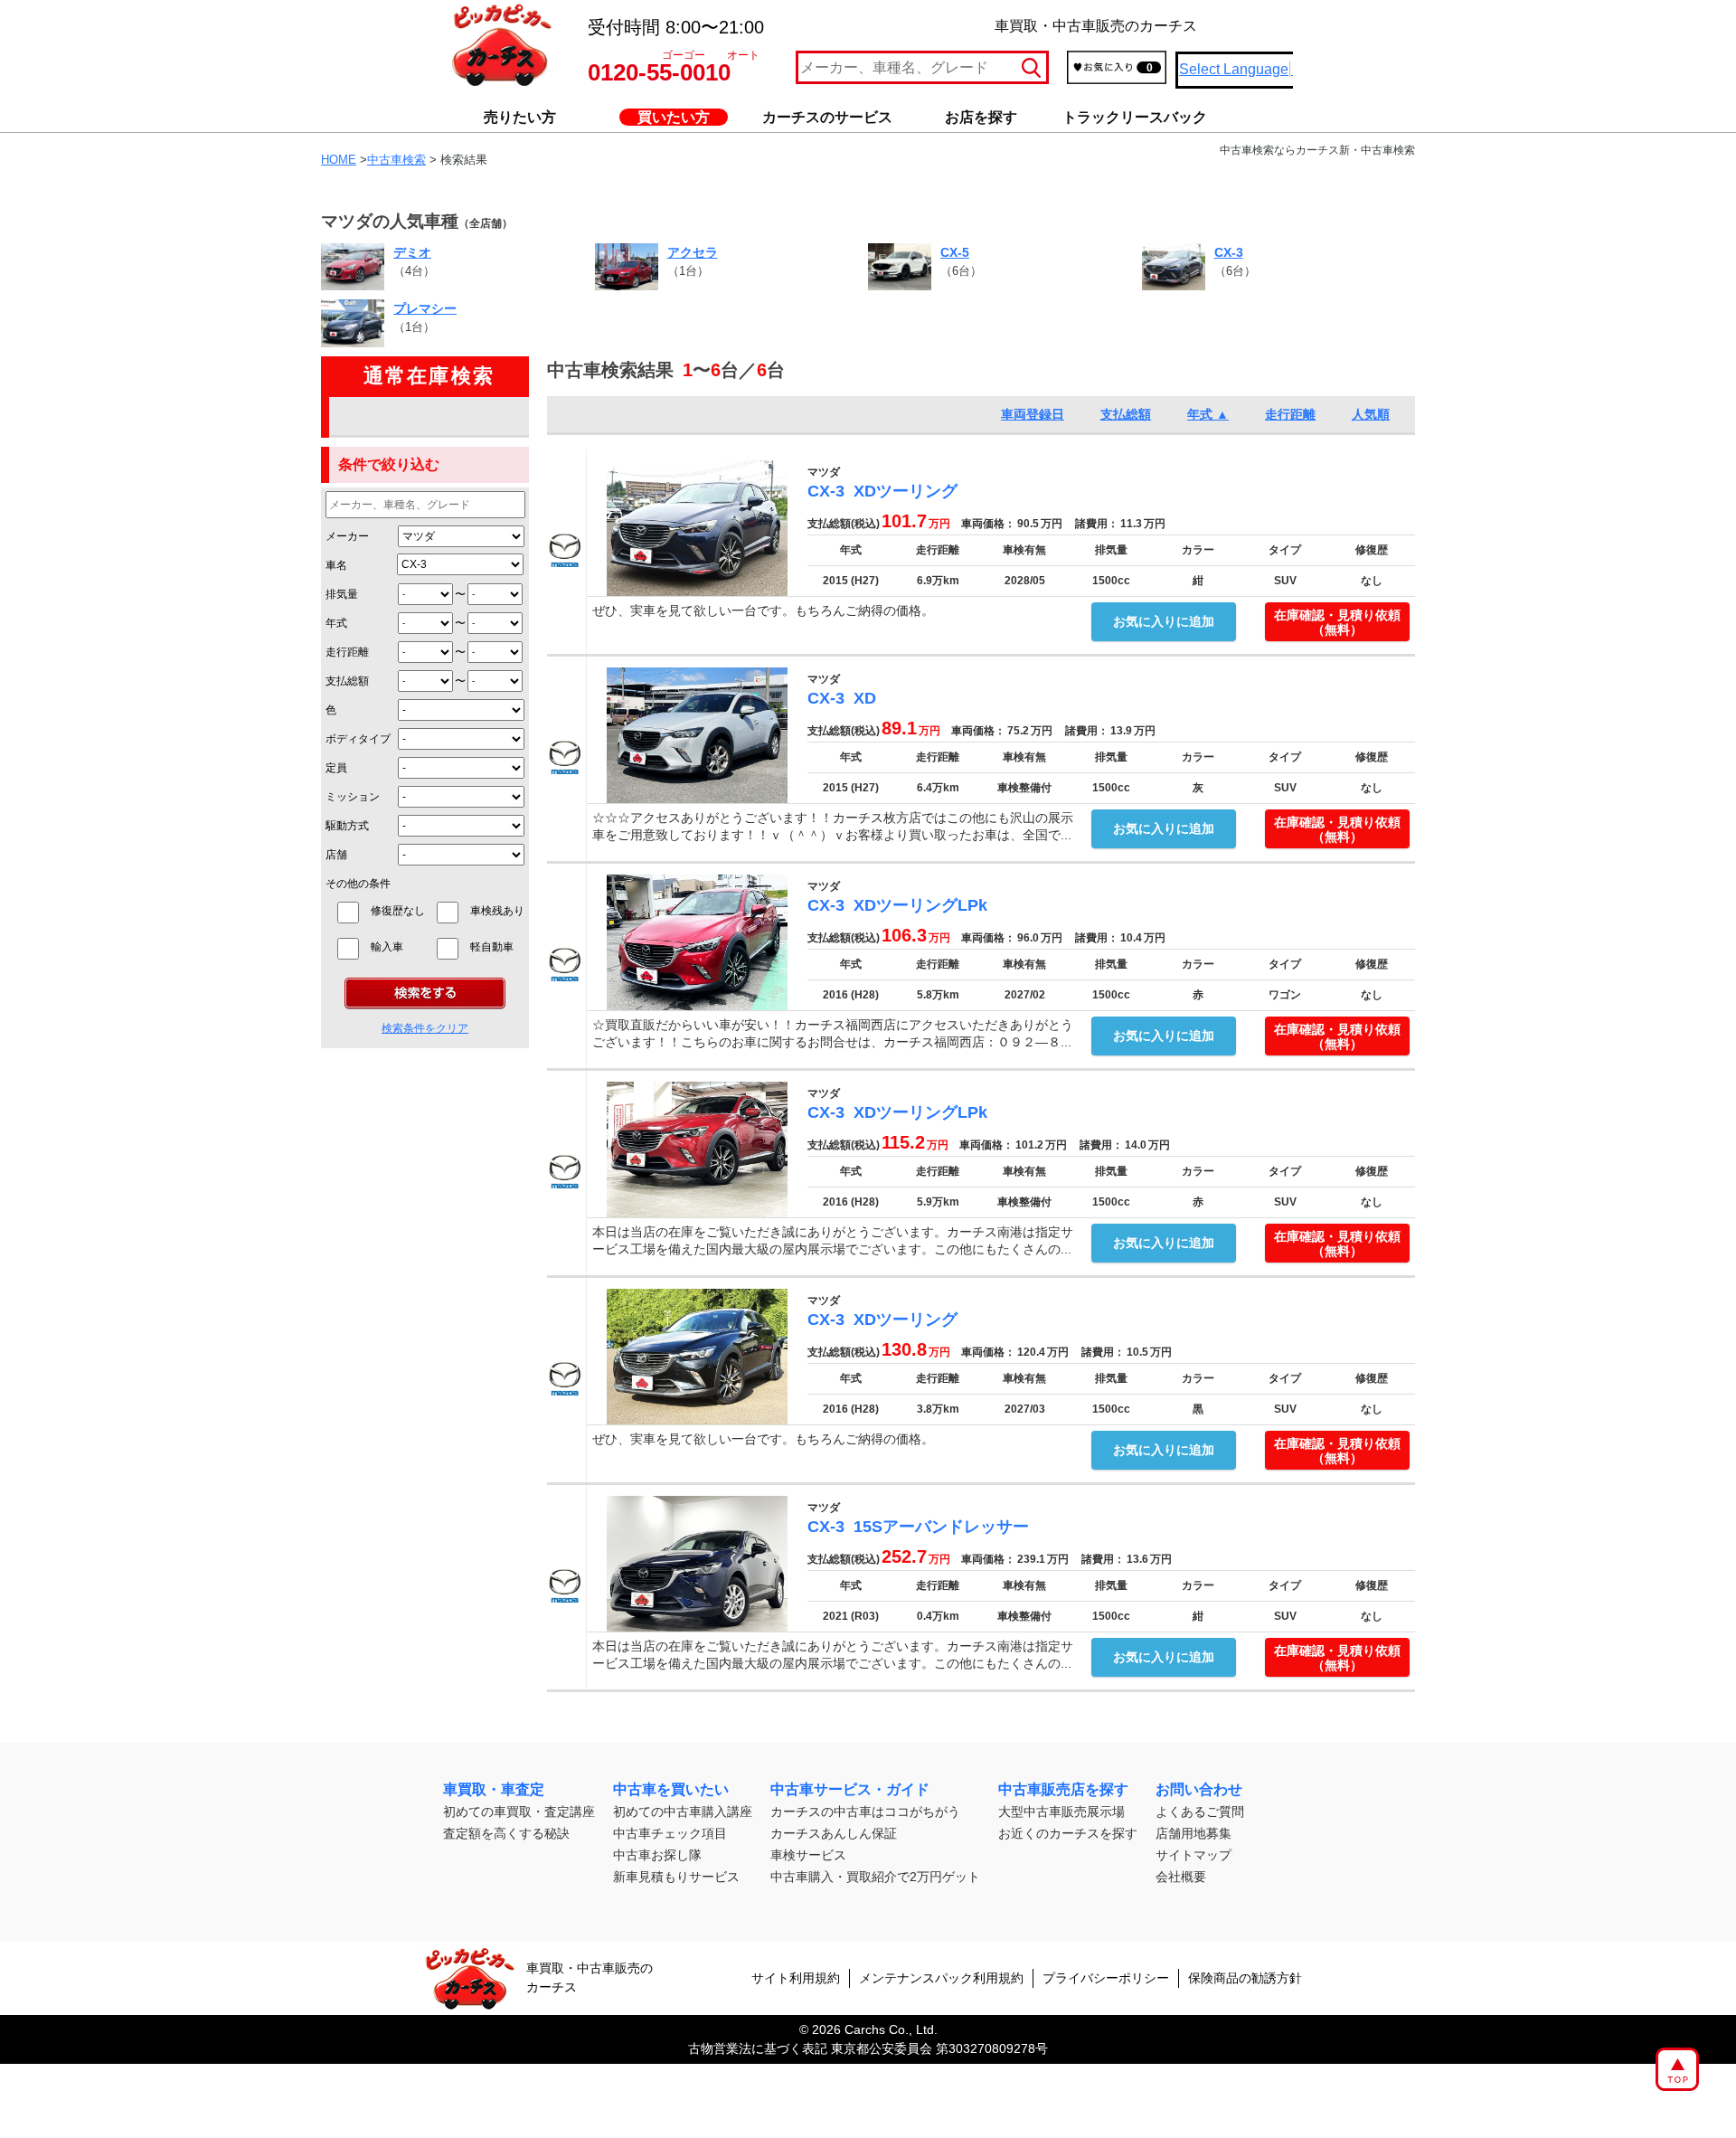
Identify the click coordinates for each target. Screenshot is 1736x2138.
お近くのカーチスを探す (1068, 1833)
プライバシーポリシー (1106, 1978)
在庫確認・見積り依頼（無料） (1337, 623)
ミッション (353, 797)
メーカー (347, 536)
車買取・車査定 (494, 1789)
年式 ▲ (1208, 414)
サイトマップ (1193, 1855)
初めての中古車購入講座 (683, 1812)
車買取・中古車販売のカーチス (590, 1977)
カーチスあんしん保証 (834, 1833)
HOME (339, 160)
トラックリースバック (1135, 117)
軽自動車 (497, 947)
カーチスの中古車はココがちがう (865, 1812)
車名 (336, 565)
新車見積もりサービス (676, 1877)
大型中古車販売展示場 (1061, 1812)
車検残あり (497, 911)
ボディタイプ (358, 739)
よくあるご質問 (1200, 1812)
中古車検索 (396, 160)
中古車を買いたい (671, 1789)
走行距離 (347, 652)
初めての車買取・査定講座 (519, 1812)
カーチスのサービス (827, 117)
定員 (336, 768)
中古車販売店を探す (1063, 1789)
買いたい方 (674, 117)
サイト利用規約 (796, 1978)
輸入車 (398, 947)
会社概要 (1181, 1877)
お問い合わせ (1199, 1789)
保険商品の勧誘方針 (1245, 1978)
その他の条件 (358, 884)
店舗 (336, 855)
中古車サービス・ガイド (850, 1789)
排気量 (342, 594)
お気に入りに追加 (1164, 621)
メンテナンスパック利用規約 (941, 1978)
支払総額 (347, 681)
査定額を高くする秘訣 (506, 1833)
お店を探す (981, 117)
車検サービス (808, 1855)
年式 (336, 623)
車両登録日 (1033, 414)
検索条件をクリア (425, 1028)
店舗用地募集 (1193, 1833)
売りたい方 (520, 117)
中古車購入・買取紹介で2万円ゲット (875, 1877)
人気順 (1371, 414)
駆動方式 (347, 826)
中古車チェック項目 (670, 1833)
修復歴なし (398, 911)
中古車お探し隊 (657, 1855)
